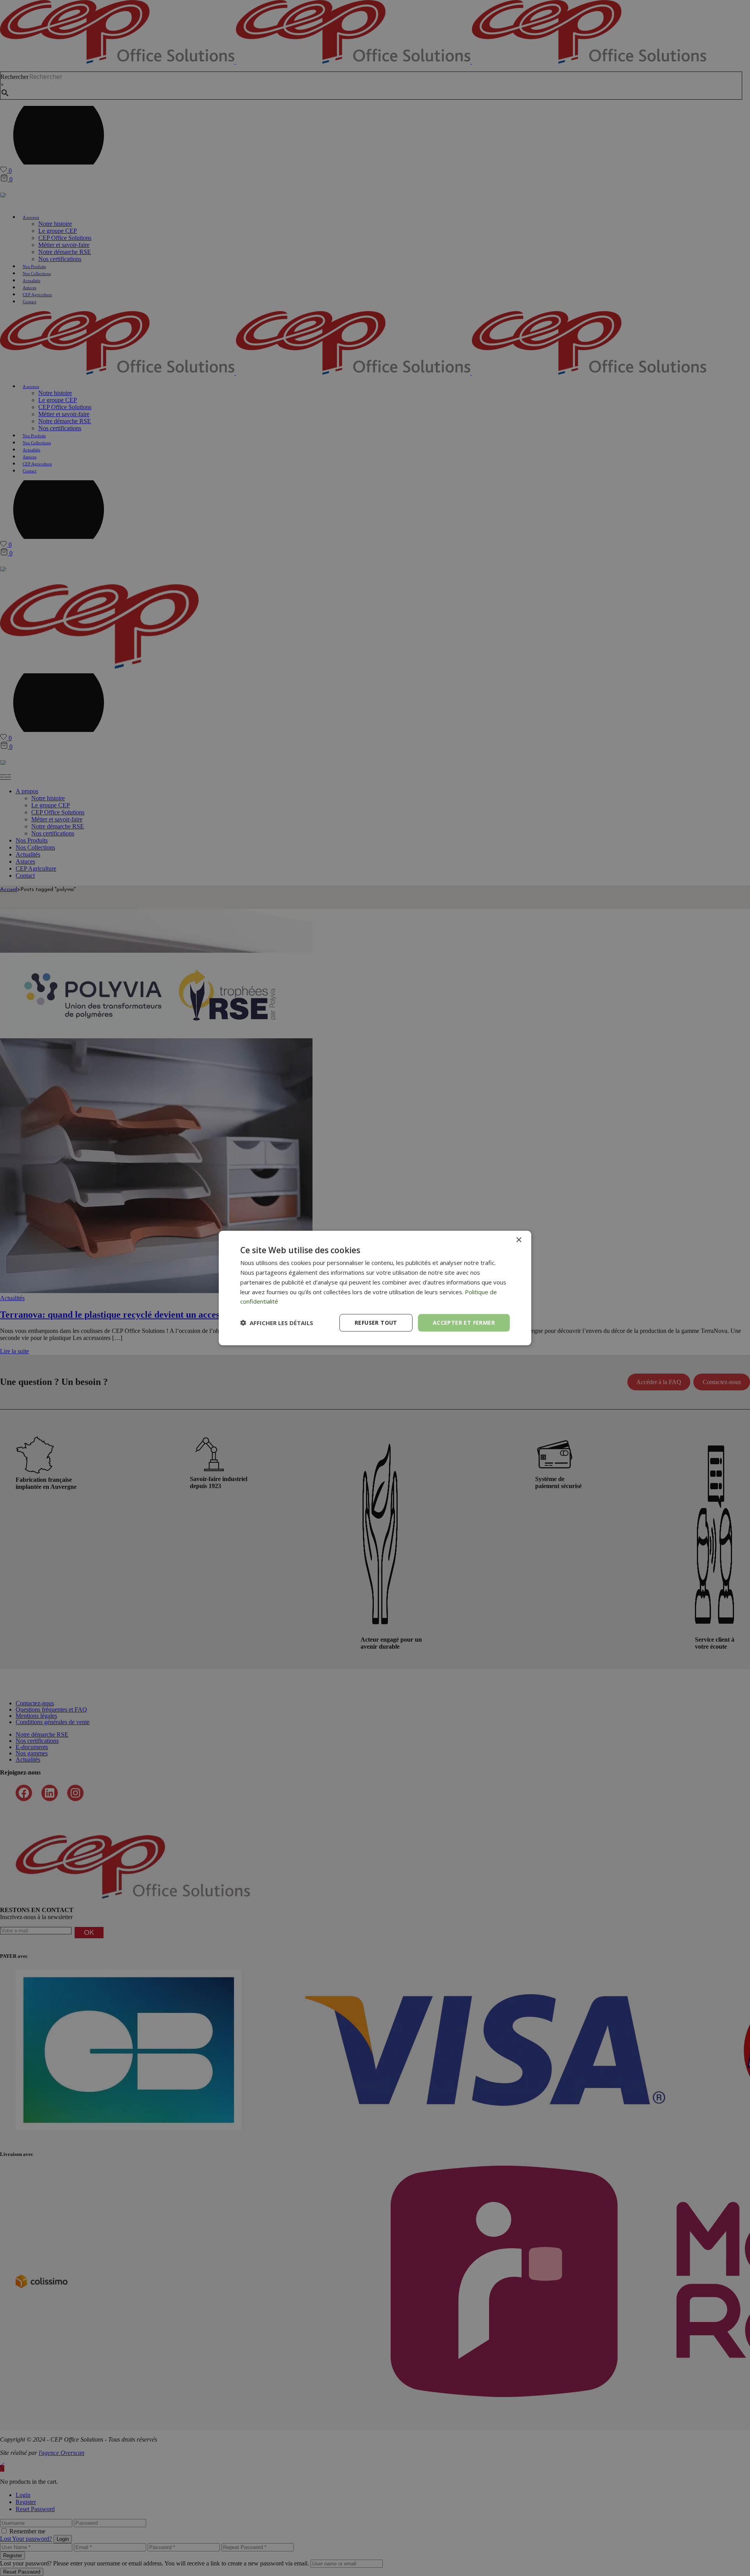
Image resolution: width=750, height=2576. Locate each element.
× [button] (519, 1240)
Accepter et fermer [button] (464, 1323)
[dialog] (375, 1288)
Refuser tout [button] (376, 1323)
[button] (277, 1323)
